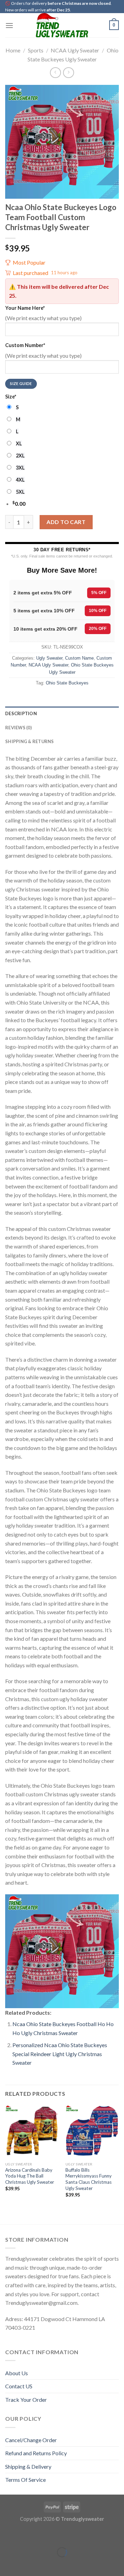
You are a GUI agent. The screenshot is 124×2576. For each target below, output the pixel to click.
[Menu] (9, 25)
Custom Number (25, 345)
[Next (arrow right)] (27, 2564)
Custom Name (79, 658)
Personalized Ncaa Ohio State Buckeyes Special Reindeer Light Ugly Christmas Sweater (60, 2054)
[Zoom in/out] (27, 2535)
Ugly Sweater (49, 658)
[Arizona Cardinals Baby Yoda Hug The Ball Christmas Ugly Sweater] (32, 2131)
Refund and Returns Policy (36, 2453)
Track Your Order (26, 2400)
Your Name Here (25, 308)
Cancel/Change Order (31, 2440)
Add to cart (66, 522)
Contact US (19, 2386)
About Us (17, 2373)
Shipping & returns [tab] (30, 741)
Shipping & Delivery (28, 2466)
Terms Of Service (25, 2480)
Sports (36, 50)
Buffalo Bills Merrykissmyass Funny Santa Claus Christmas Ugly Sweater (89, 2179)
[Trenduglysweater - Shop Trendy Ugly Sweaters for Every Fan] (62, 25)
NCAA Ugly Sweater (75, 50)
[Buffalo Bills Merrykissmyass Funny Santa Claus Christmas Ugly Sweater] (92, 2131)
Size (11, 397)
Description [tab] (21, 713)
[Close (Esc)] (7, 2535)
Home (13, 50)
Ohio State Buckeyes (67, 683)
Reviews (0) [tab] (18, 728)
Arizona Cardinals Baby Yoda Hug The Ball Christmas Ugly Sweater (30, 2176)
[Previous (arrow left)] (7, 2564)
